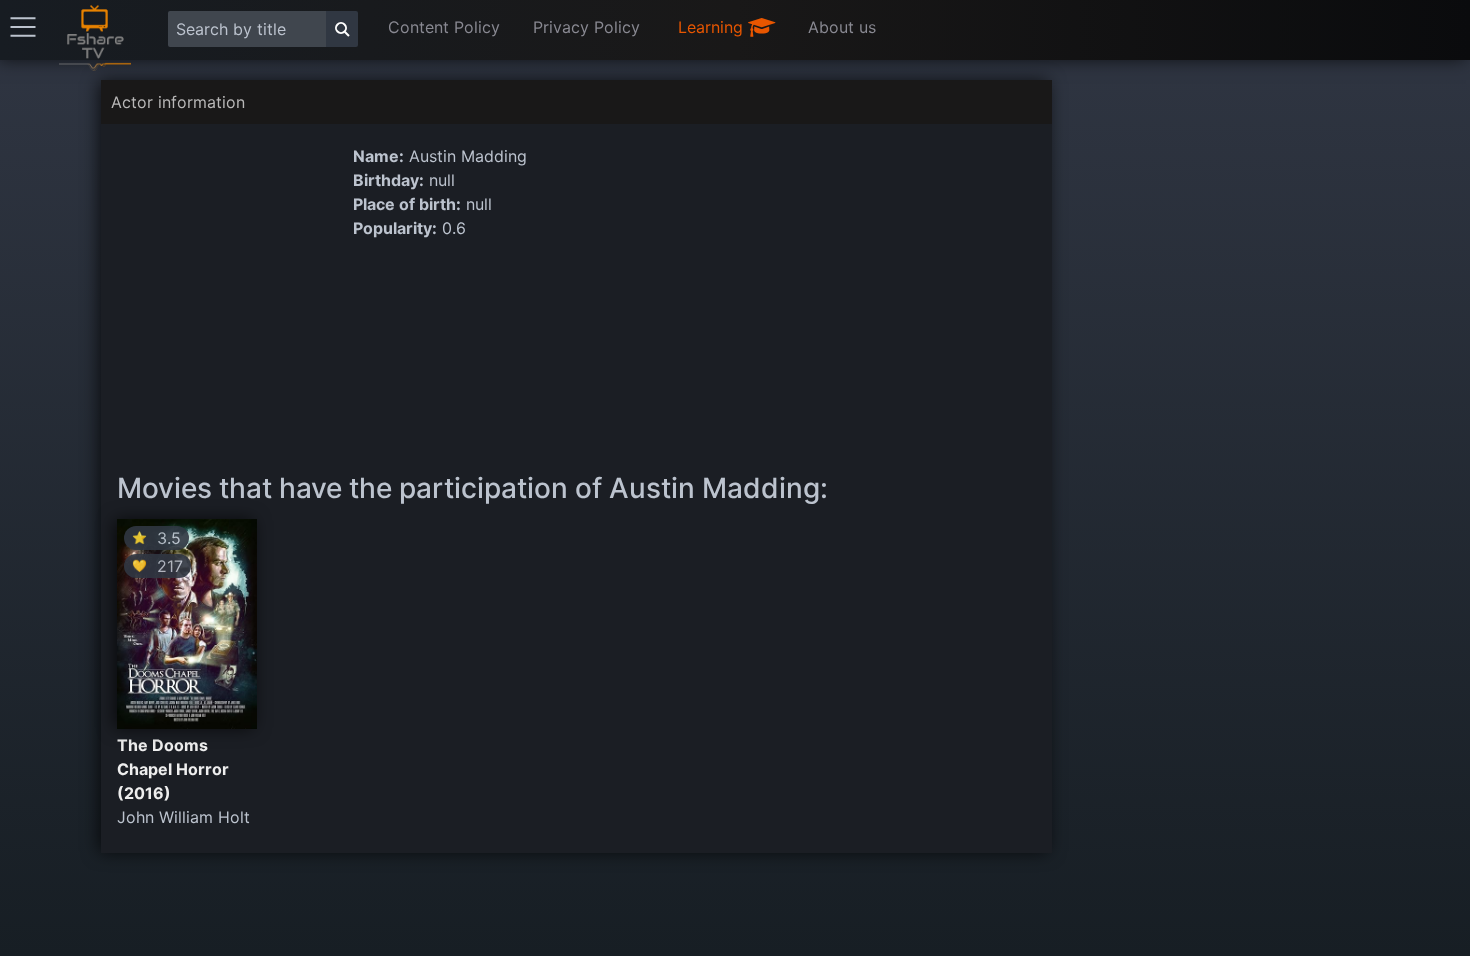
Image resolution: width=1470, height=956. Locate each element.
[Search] (342, 29)
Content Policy (444, 27)
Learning (713, 27)
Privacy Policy (586, 27)
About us (842, 27)
